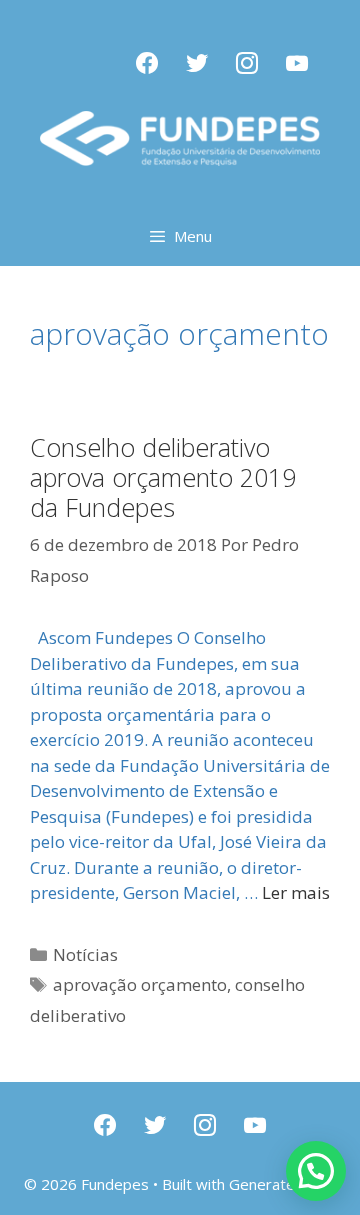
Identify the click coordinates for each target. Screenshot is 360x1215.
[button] (316, 1171)
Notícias (85, 954)
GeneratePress (282, 1184)
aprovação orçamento (140, 984)
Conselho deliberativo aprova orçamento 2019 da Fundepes (163, 477)
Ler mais (296, 892)
